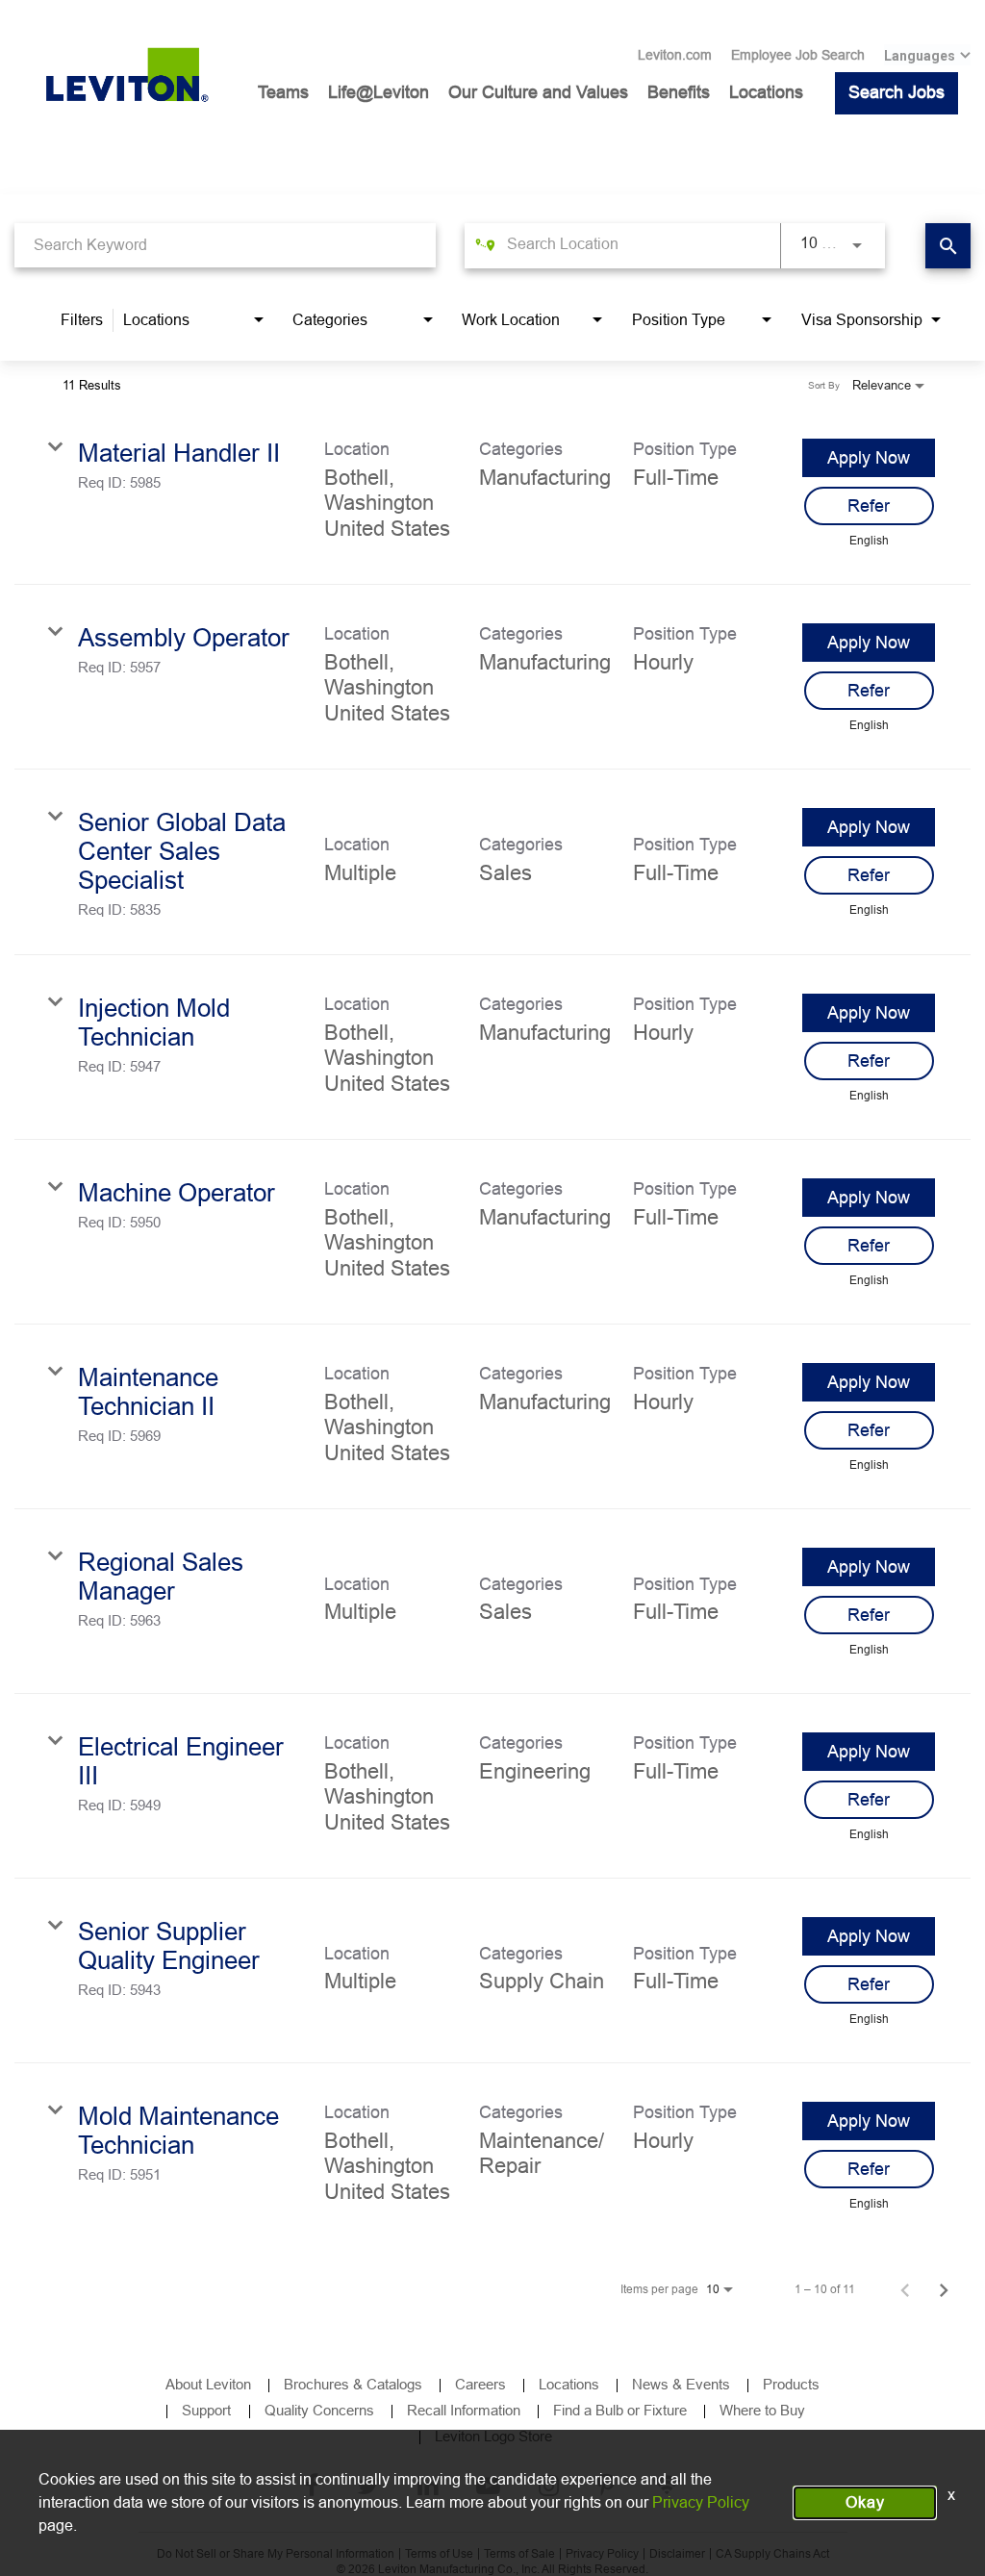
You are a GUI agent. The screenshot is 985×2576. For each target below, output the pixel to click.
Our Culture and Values (538, 92)
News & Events (681, 2384)
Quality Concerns (319, 2410)
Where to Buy (762, 2410)
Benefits (679, 92)
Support (208, 2410)
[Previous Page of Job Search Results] (905, 2289)
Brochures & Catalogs (353, 2384)
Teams (283, 92)
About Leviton (208, 2384)
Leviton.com (675, 55)
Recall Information (464, 2410)
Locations (766, 92)
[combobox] (225, 245)
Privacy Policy (701, 2502)
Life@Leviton (379, 92)
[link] (492, 492)
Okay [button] (865, 2502)
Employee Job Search (798, 55)
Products (791, 2384)
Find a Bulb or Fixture (620, 2410)
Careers (480, 2384)
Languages (920, 56)
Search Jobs (897, 92)
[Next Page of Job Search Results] (944, 2289)
